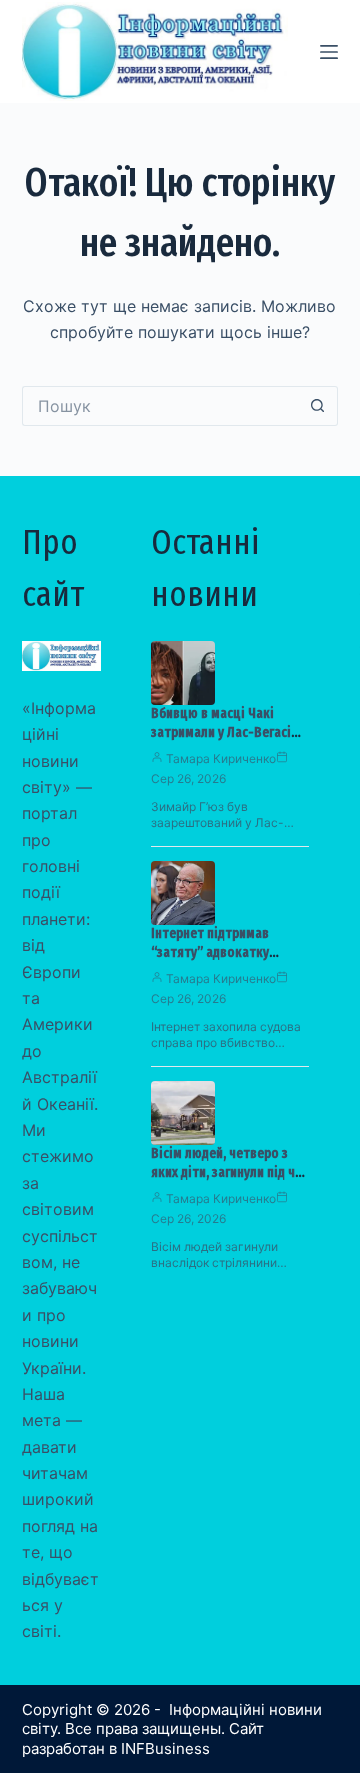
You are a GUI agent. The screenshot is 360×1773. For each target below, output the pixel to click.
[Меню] (329, 52)
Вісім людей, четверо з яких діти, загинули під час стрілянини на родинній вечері (229, 1182)
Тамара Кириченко (221, 758)
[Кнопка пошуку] (318, 406)
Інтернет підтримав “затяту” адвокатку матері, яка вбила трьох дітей (223, 962)
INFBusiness (165, 1748)
